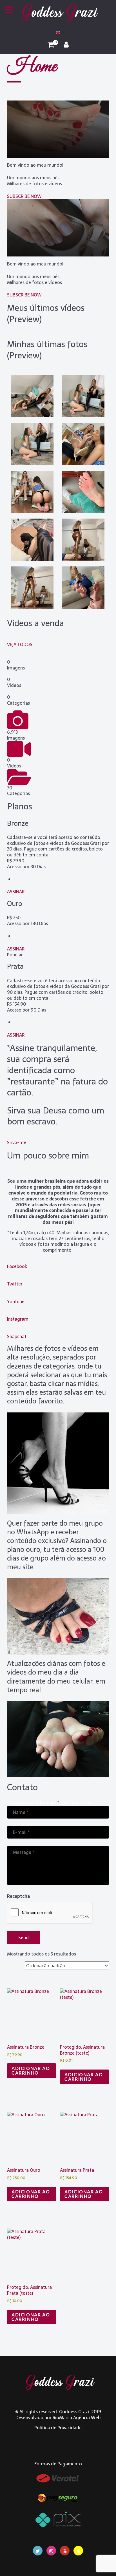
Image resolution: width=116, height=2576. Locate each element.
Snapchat (17, 1336)
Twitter (15, 1284)
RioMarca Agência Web (77, 2417)
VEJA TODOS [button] (20, 644)
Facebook (17, 1266)
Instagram (18, 1319)
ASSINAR (16, 892)
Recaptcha (18, 1896)
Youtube (16, 1302)
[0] (51, 45)
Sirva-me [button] (17, 1142)
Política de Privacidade (58, 2428)
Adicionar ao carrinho (31, 2071)
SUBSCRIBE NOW (24, 196)
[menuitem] (58, 30)
